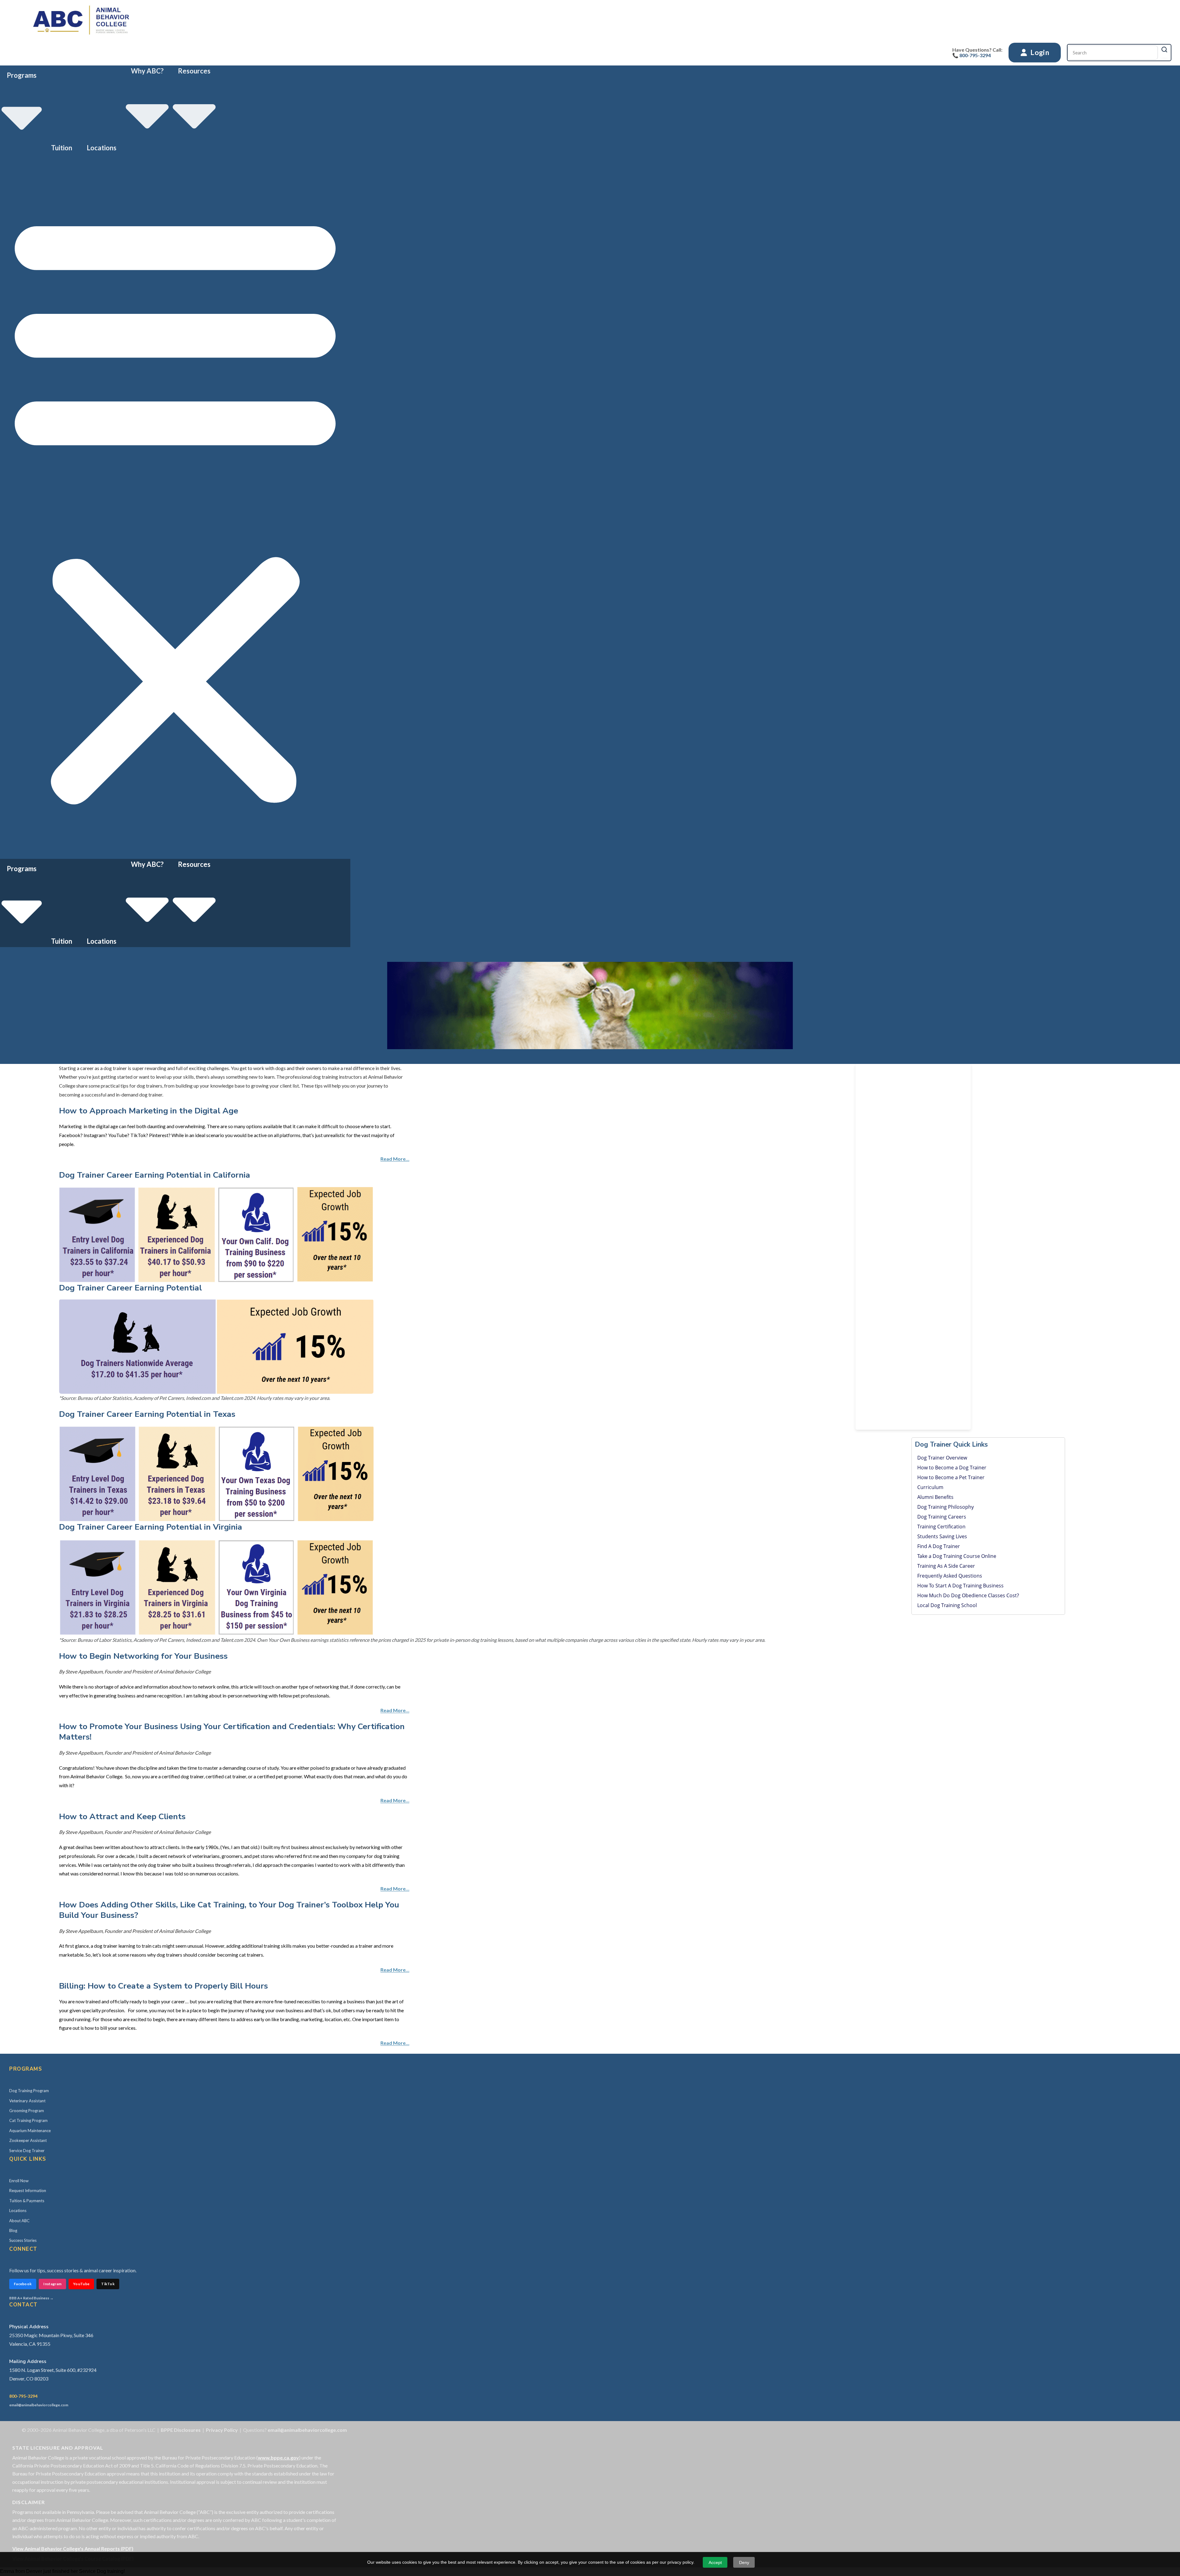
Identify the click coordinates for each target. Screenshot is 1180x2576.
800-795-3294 (23, 2396)
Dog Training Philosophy (946, 1507)
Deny (744, 2562)
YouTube (81, 2284)
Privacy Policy (222, 2430)
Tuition (62, 148)
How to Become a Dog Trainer (952, 1468)
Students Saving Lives (942, 1536)
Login (1039, 52)
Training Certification (941, 1527)
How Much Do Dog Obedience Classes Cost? (968, 1595)
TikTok (108, 2284)
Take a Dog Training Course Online (957, 1556)
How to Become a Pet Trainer (951, 1477)
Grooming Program (27, 2111)
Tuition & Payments (27, 2201)
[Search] (1164, 49)
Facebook (23, 2284)
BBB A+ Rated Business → (31, 2298)
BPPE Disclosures (181, 2430)
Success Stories (23, 2240)
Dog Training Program (29, 2091)
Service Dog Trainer (27, 2151)
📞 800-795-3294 (972, 55)
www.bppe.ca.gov (278, 2457)
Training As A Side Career (946, 1566)
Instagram (52, 2284)
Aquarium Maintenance (30, 2131)
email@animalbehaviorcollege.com (39, 2405)
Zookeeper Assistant (28, 2140)
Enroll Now (19, 2181)
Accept (715, 2562)
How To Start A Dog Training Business (960, 1586)
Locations (102, 148)
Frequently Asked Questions (950, 1576)
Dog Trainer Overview (942, 1458)
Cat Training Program (28, 2120)
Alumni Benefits (935, 1497)
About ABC (19, 2221)
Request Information (28, 2191)
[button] (175, 506)
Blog (13, 2230)
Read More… (395, 1159)
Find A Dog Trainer (939, 1546)
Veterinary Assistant (27, 2101)
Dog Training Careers (942, 1517)
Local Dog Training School (947, 1605)
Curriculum (930, 1487)
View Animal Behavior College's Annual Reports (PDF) (73, 2548)
